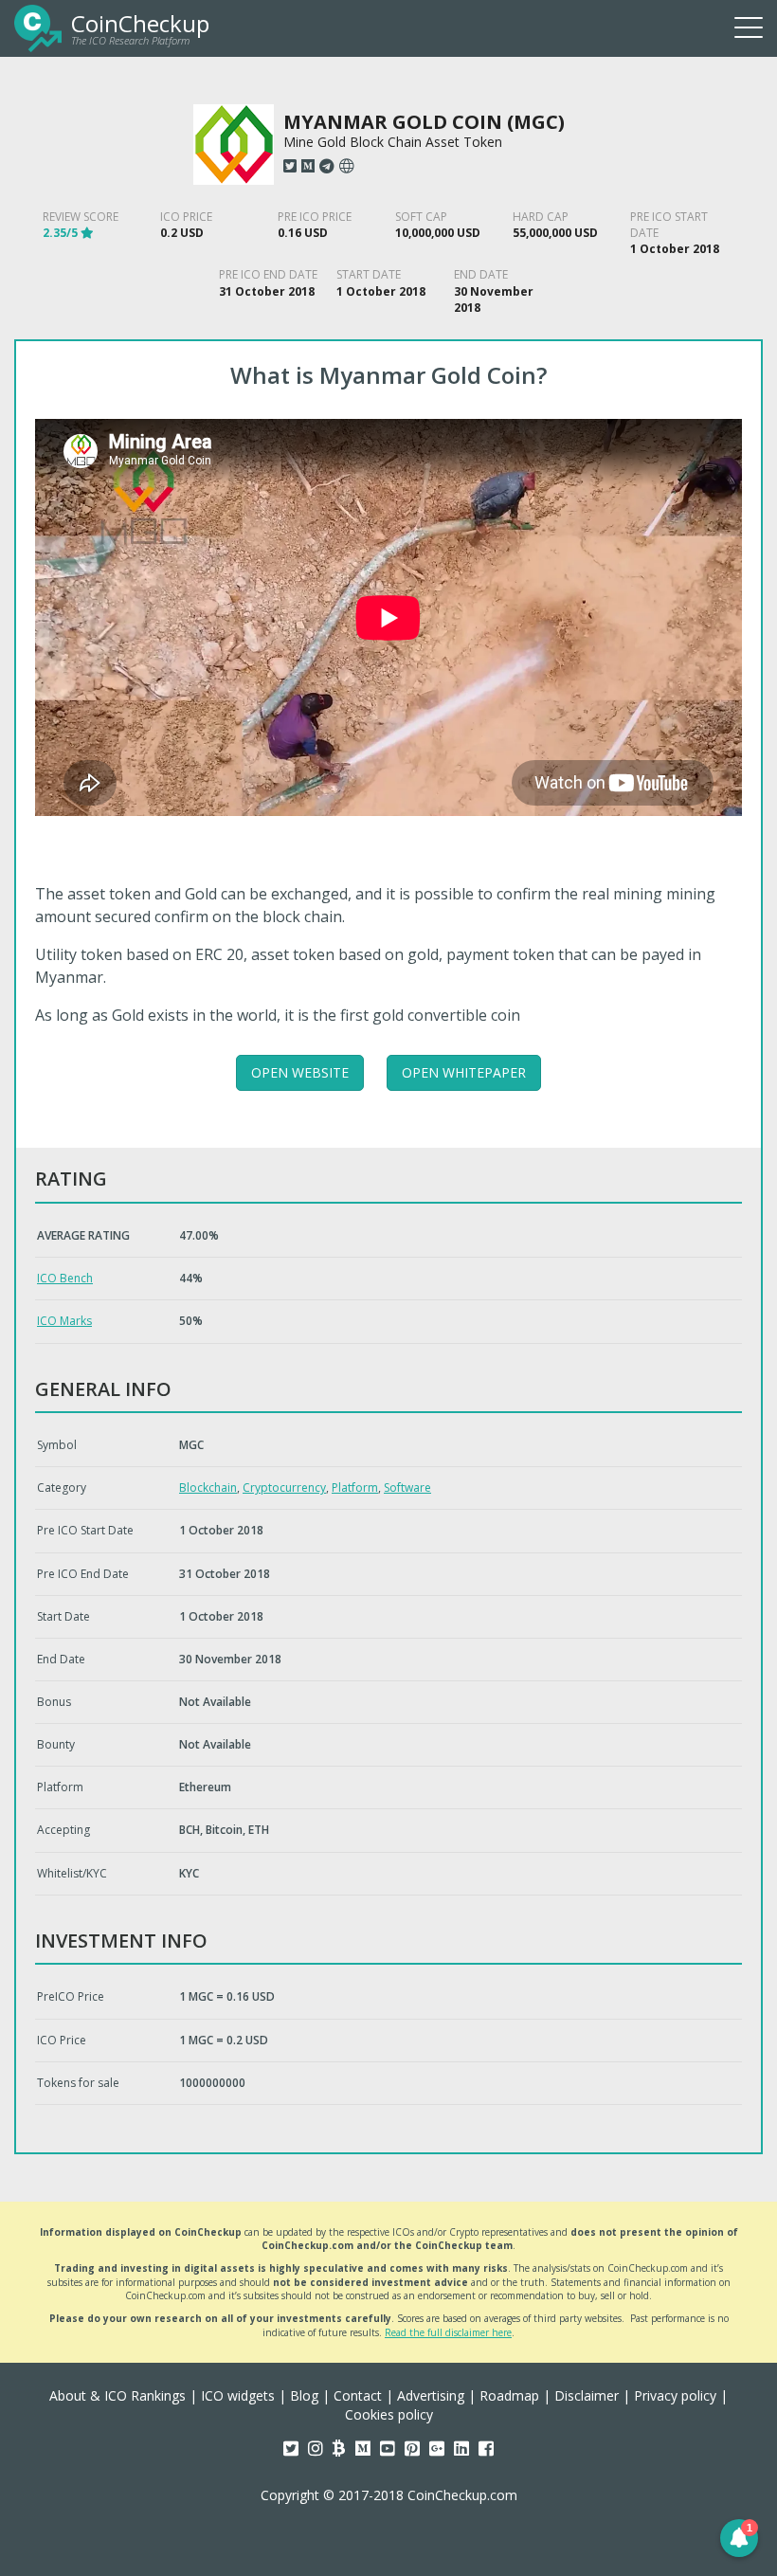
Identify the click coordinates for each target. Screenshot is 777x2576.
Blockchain (208, 1488)
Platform (355, 1488)
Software (407, 1488)
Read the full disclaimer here (448, 2332)
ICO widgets (238, 2395)
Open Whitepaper (464, 1072)
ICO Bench (65, 1278)
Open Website (300, 1072)
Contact (358, 2395)
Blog (304, 2395)
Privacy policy (675, 2395)
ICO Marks (64, 1321)
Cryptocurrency (284, 1488)
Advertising (431, 2395)
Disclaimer (587, 2395)
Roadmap (509, 2395)
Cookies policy (389, 2414)
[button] (739, 2538)
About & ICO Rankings (117, 2395)
